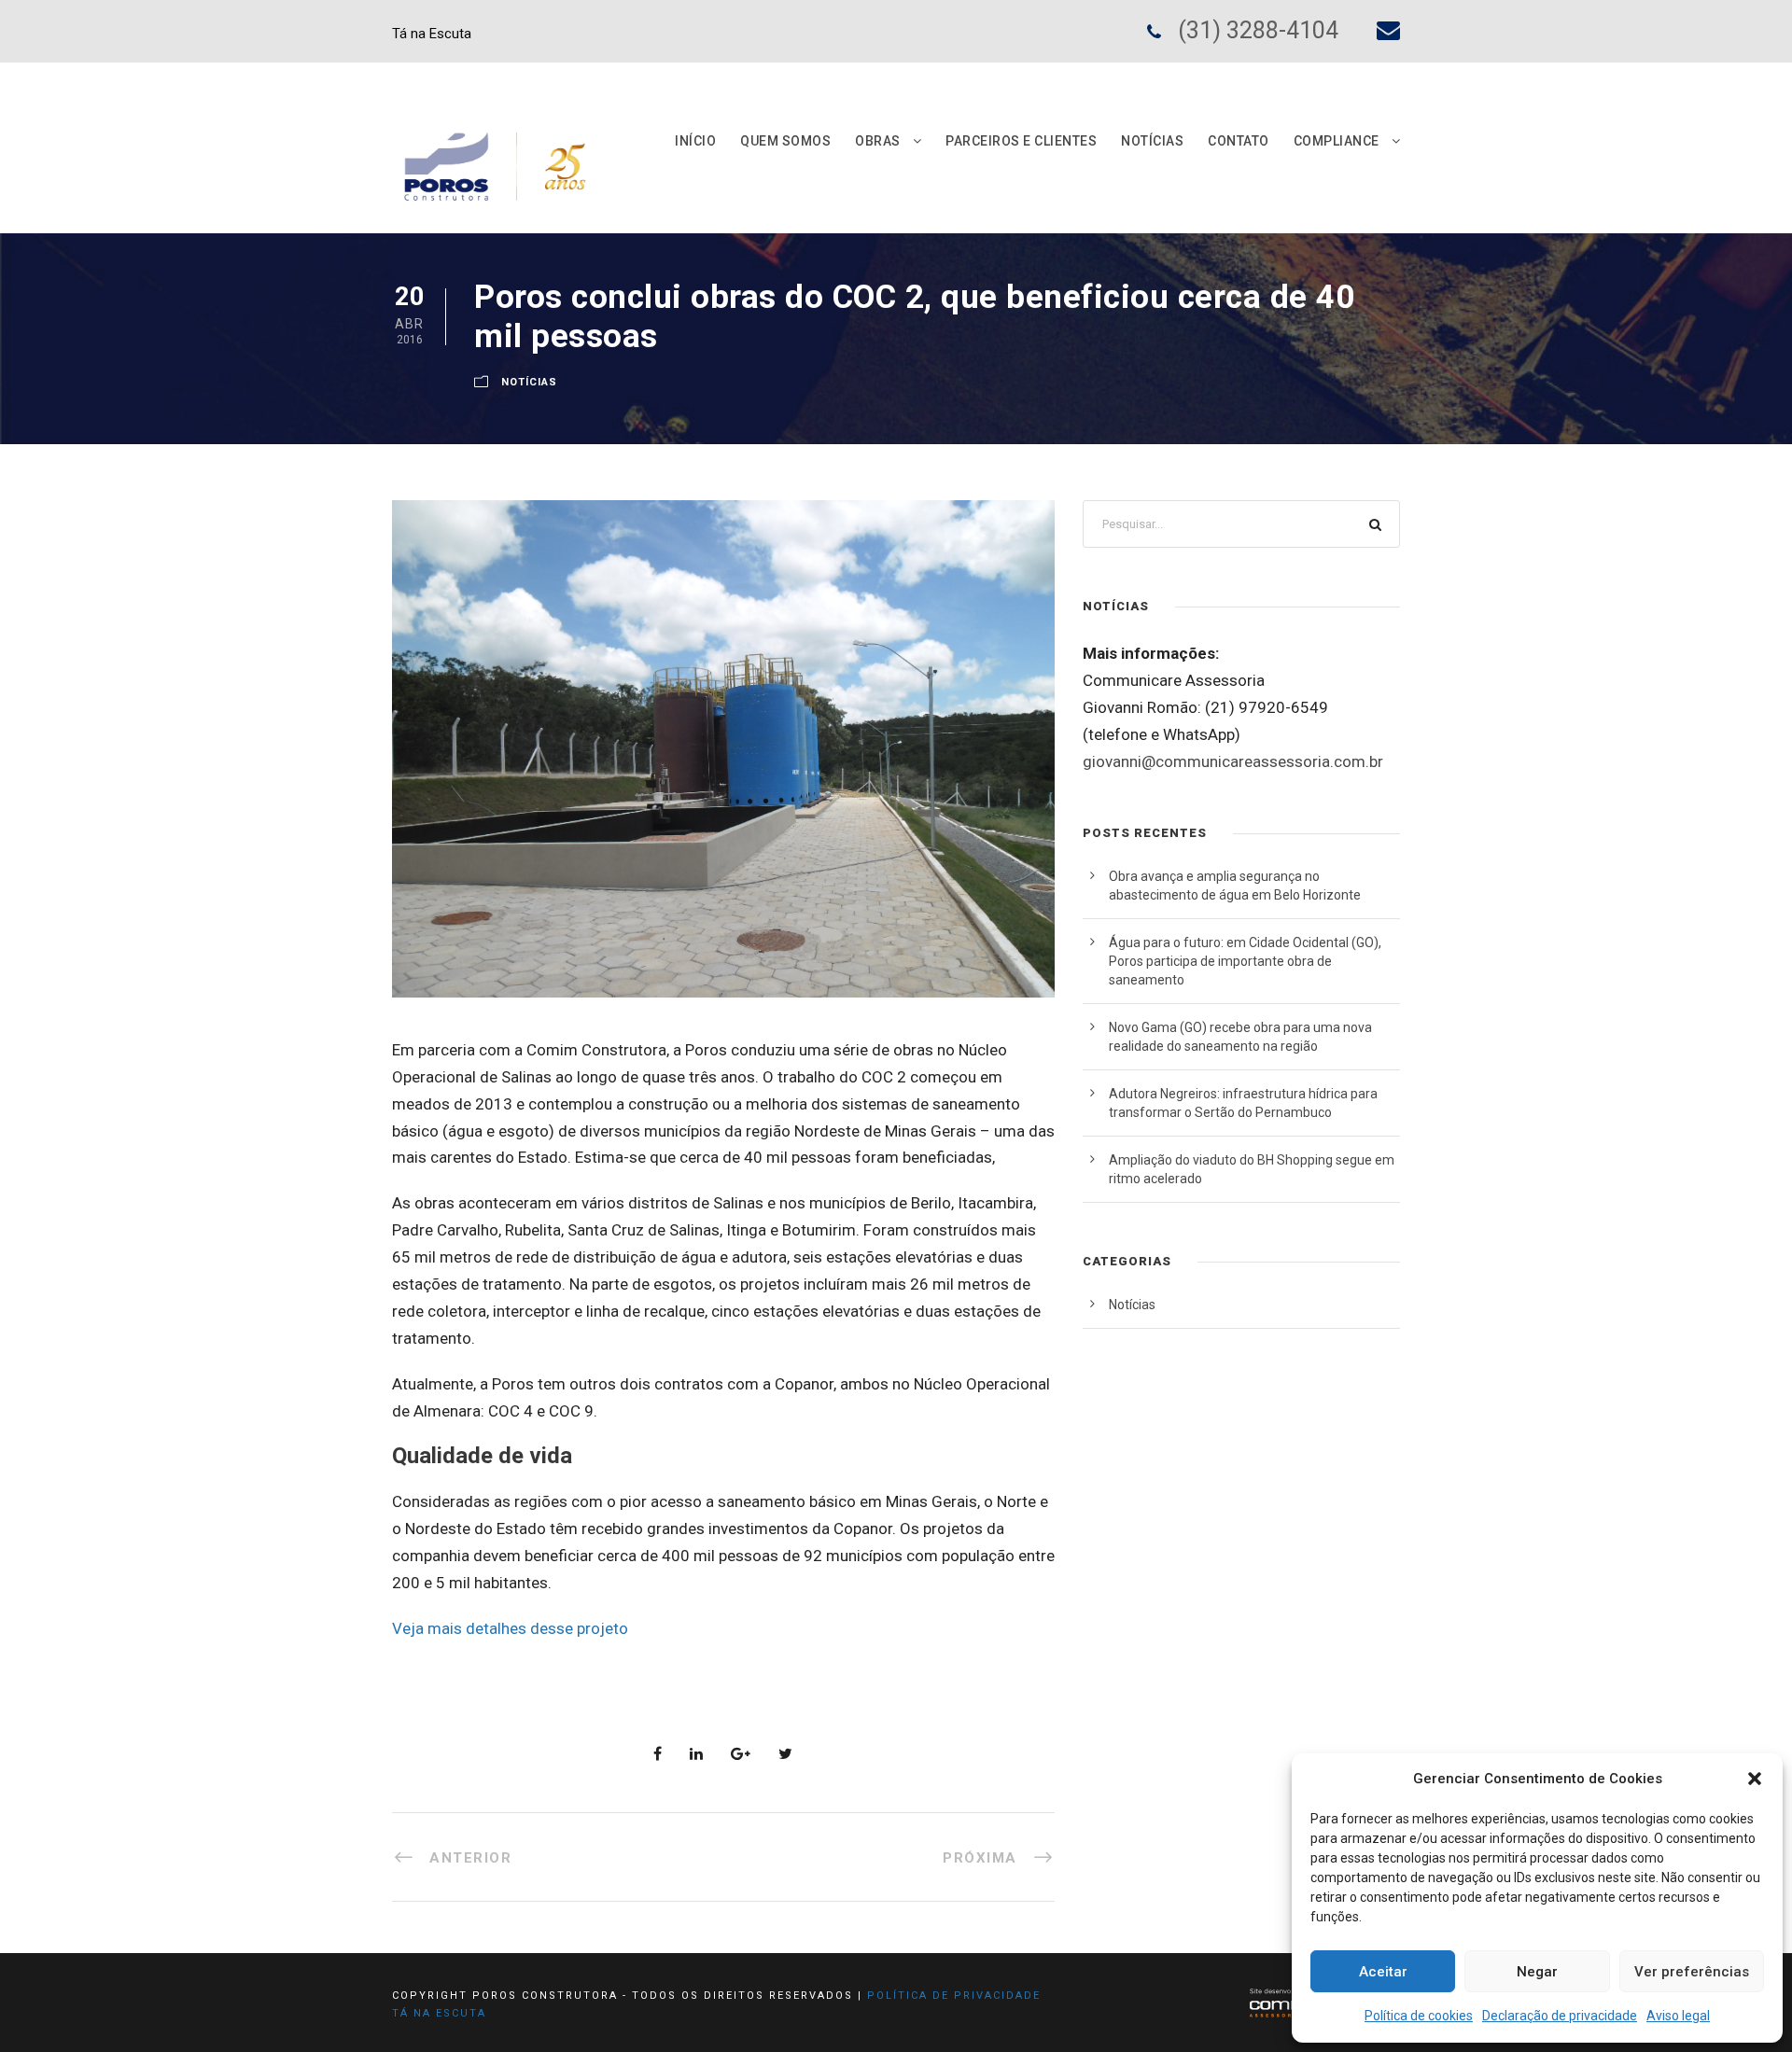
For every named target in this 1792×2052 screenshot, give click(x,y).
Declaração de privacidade (1560, 2016)
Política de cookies (1419, 2016)
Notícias (1152, 141)
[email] (1388, 30)
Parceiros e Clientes (1021, 141)
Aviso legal (1678, 2016)
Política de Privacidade (954, 1996)
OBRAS (878, 141)
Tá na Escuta (432, 34)
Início (695, 141)
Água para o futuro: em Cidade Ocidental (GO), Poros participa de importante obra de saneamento (1245, 961)
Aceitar (1383, 1972)
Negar (1537, 1972)
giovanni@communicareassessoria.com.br (1233, 761)
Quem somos (785, 141)
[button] (1755, 1779)
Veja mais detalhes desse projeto (510, 1628)
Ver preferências (1692, 1972)
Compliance (1337, 141)
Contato (1239, 141)
